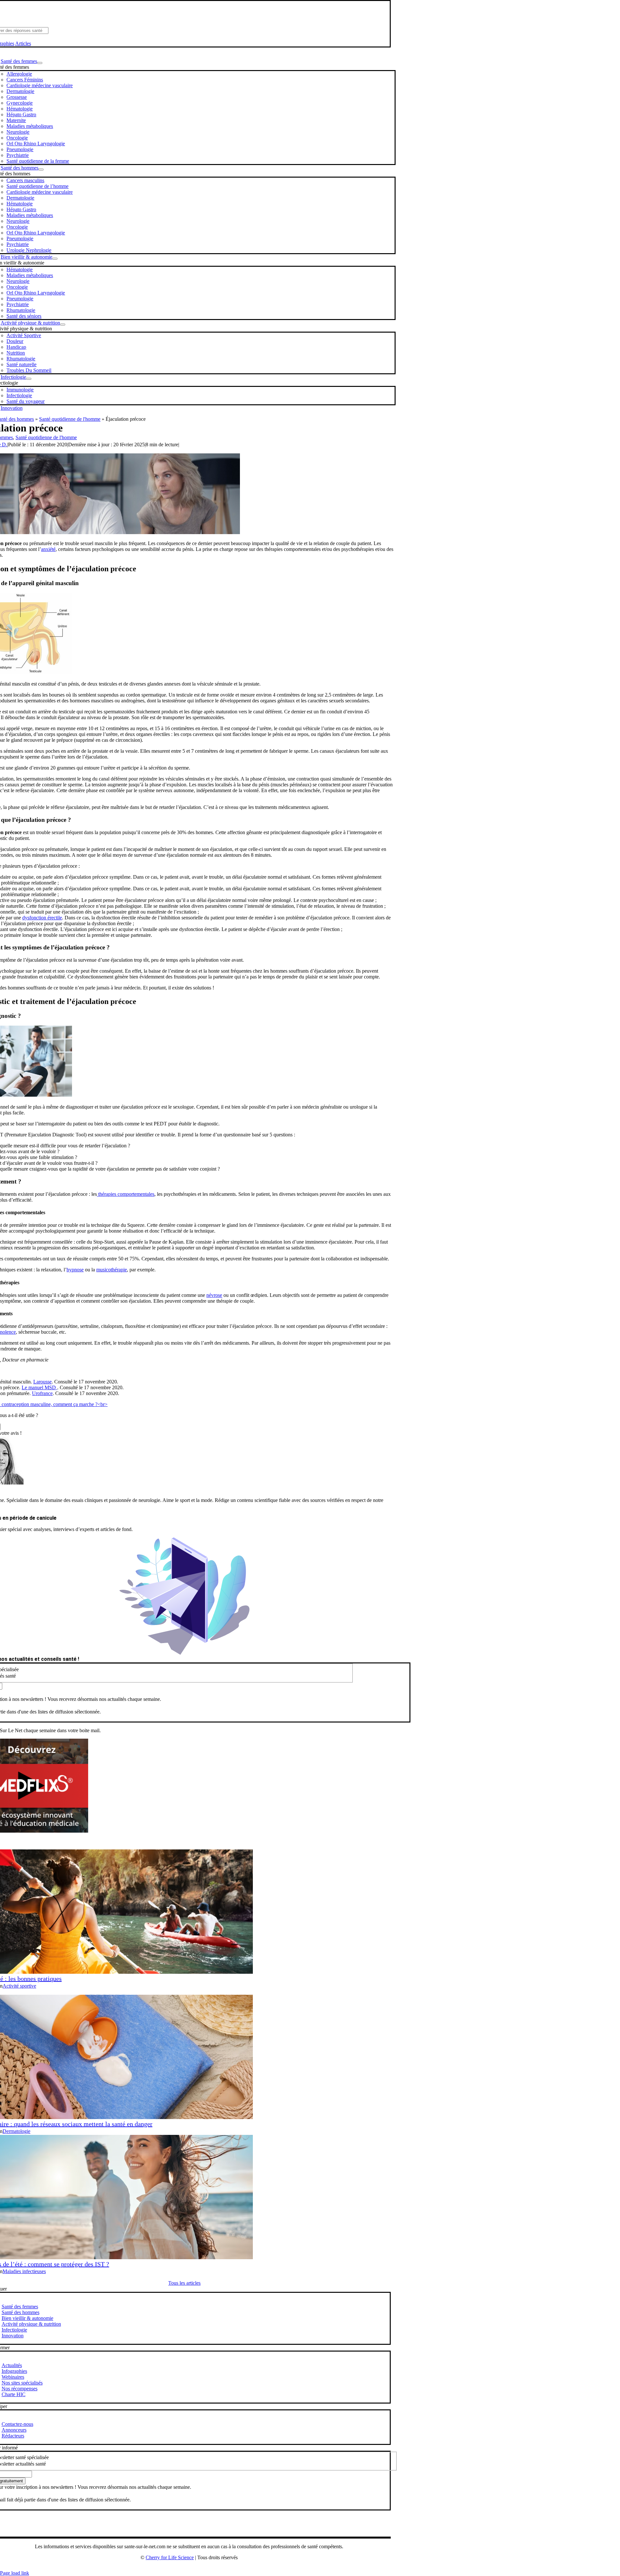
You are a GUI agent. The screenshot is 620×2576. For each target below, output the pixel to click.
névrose (214, 1295)
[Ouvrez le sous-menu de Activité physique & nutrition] (63, 325)
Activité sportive (19, 1986)
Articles (23, 43)
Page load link (15, 2573)
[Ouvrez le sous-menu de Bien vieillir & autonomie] (55, 259)
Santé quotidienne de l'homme (70, 419)
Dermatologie (16, 2131)
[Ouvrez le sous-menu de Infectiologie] (29, 379)
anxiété (48, 549)
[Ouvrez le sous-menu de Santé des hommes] (41, 170)
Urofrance (42, 1393)
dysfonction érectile (42, 918)
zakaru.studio (210, 2568)
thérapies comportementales (126, 1194)
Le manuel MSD (39, 1387)
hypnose (75, 1270)
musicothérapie (112, 1270)
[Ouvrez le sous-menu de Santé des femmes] (40, 63)
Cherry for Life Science (170, 2557)
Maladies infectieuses (24, 2271)
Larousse (42, 1382)
